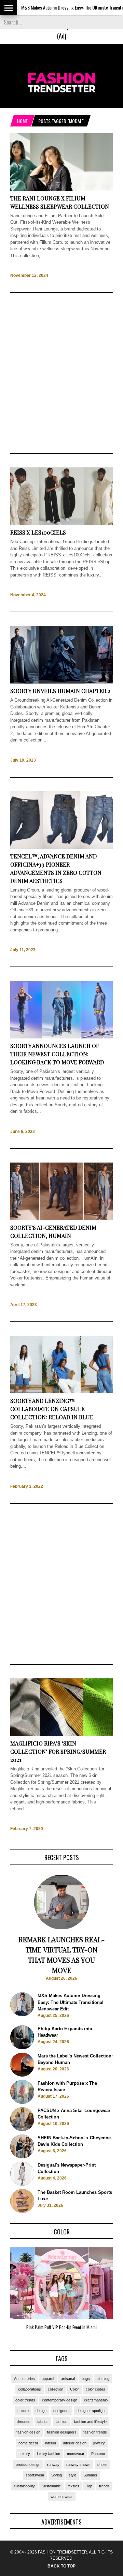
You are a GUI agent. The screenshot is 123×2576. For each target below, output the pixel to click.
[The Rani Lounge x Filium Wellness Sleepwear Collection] (61, 189)
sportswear (35, 2475)
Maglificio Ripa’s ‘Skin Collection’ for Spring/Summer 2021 (58, 1751)
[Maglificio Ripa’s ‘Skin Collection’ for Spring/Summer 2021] (61, 1734)
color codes (95, 2389)
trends (104, 2486)
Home (22, 121)
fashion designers (62, 2432)
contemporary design (60, 2400)
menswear (76, 2454)
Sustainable (51, 2486)
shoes (102, 2465)
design (41, 2411)
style (73, 2475)
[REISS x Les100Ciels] (61, 524)
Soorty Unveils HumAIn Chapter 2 (60, 691)
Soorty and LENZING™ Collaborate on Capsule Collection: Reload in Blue (52, 1409)
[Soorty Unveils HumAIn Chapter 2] (61, 682)
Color (74, 2389)
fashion (61, 2422)
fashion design (28, 2432)
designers (61, 2411)
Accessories (24, 2379)
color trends (25, 2400)
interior (51, 2443)
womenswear (62, 2497)
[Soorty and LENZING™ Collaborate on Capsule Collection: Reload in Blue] (61, 1392)
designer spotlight (91, 2411)
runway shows (78, 2465)
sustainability (24, 2486)
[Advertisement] (61, 373)
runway (53, 2465)
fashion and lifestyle (90, 2422)
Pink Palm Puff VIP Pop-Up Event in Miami (61, 2327)
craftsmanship (96, 2400)
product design (28, 2465)
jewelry (99, 2443)
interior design (75, 2443)
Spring (57, 2475)
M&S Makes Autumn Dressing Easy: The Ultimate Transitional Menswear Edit (71, 2002)
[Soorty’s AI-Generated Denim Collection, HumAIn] (61, 1219)
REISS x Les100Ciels (38, 532)
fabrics (43, 2422)
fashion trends (95, 2432)
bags (86, 2379)
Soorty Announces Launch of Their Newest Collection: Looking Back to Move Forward (57, 1054)
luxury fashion (49, 2454)
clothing (103, 2379)
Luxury (24, 2454)
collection (56, 2389)
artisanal (68, 2379)
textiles (73, 2486)
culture (23, 2411)
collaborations (30, 2389)
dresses (24, 2422)
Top (89, 2486)
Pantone (98, 2454)
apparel (48, 2379)
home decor (28, 2443)
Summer (90, 2475)
